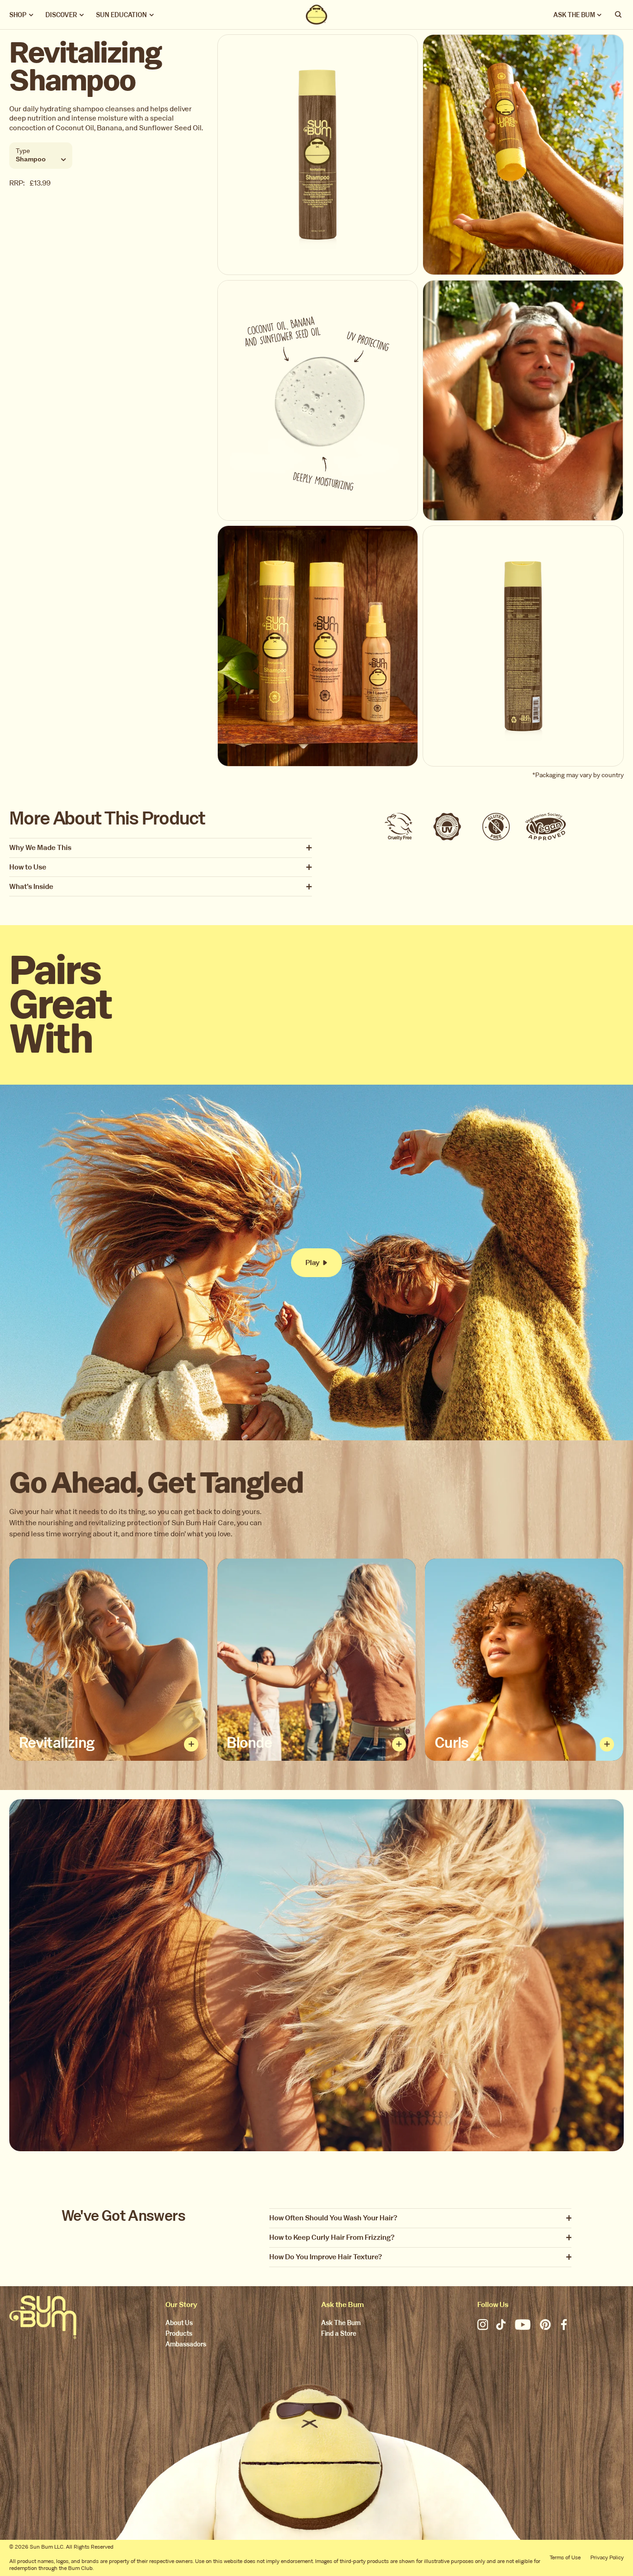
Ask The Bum (341, 2324)
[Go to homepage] (43, 2317)
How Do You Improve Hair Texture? (326, 2257)
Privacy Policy (607, 2557)
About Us (179, 2324)
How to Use (28, 867)
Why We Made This (40, 848)
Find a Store (339, 2334)
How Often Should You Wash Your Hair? (333, 2218)
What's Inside (31, 887)
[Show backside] (191, 1744)
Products (179, 2334)
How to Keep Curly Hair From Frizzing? (332, 2238)
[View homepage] (316, 15)
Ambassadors (186, 2345)
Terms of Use (565, 2557)
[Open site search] (619, 15)
